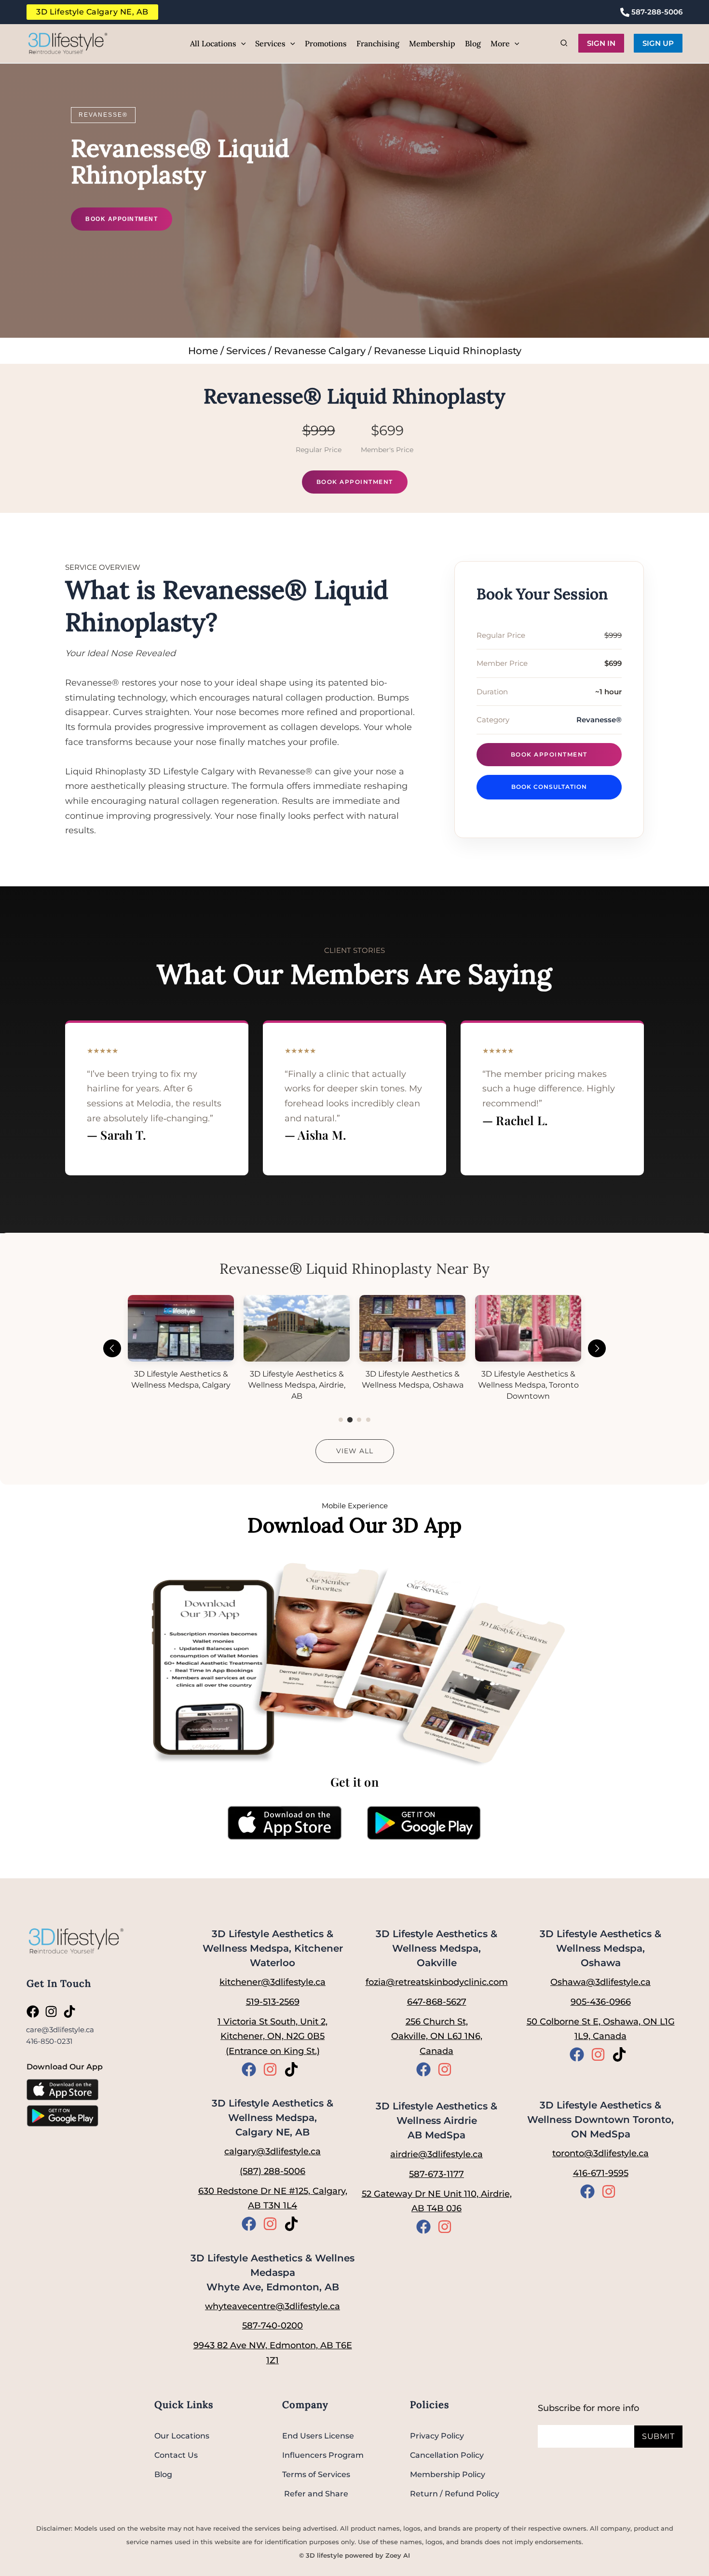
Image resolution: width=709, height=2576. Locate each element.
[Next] (597, 1348)
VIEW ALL (355, 1451)
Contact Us (176, 2455)
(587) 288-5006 (273, 2171)
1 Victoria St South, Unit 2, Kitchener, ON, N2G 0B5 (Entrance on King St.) (273, 2036)
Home (203, 351)
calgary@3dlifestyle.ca (273, 2151)
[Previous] (112, 1348)
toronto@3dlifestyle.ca (600, 2153)
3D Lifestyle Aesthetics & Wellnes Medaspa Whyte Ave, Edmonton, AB (273, 2273)
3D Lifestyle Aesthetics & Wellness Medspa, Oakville (436, 1948)
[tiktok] (71, 2011)
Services (246, 351)
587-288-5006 (656, 12)
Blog (163, 2474)
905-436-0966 (601, 2002)
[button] (241, 43)
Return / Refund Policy (455, 2494)
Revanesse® (103, 115)
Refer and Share (315, 2494)
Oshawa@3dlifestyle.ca (600, 1982)
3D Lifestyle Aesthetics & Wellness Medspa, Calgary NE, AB (273, 2118)
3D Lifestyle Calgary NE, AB (92, 12)
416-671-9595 (601, 2173)
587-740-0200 (273, 2326)
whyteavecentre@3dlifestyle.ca (273, 2306)
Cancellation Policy (447, 2455)
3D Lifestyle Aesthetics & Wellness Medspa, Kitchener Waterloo (273, 1948)
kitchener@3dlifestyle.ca (273, 1982)
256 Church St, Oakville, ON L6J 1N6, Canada (437, 2036)
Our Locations (182, 2436)
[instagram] (53, 2011)
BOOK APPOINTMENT (122, 219)
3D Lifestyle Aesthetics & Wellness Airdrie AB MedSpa (436, 2121)
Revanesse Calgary (320, 351)
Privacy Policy (437, 2436)
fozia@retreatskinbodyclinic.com (437, 1982)
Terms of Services (316, 2474)
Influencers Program (323, 2455)
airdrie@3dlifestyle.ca (436, 2154)
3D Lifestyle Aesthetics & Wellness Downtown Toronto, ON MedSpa (600, 2120)
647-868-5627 (437, 2002)
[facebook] (35, 2011)
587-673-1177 (436, 2174)
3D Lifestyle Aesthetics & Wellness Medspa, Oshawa (600, 1948)
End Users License (318, 2436)
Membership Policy (448, 2474)
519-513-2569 (273, 2002)
